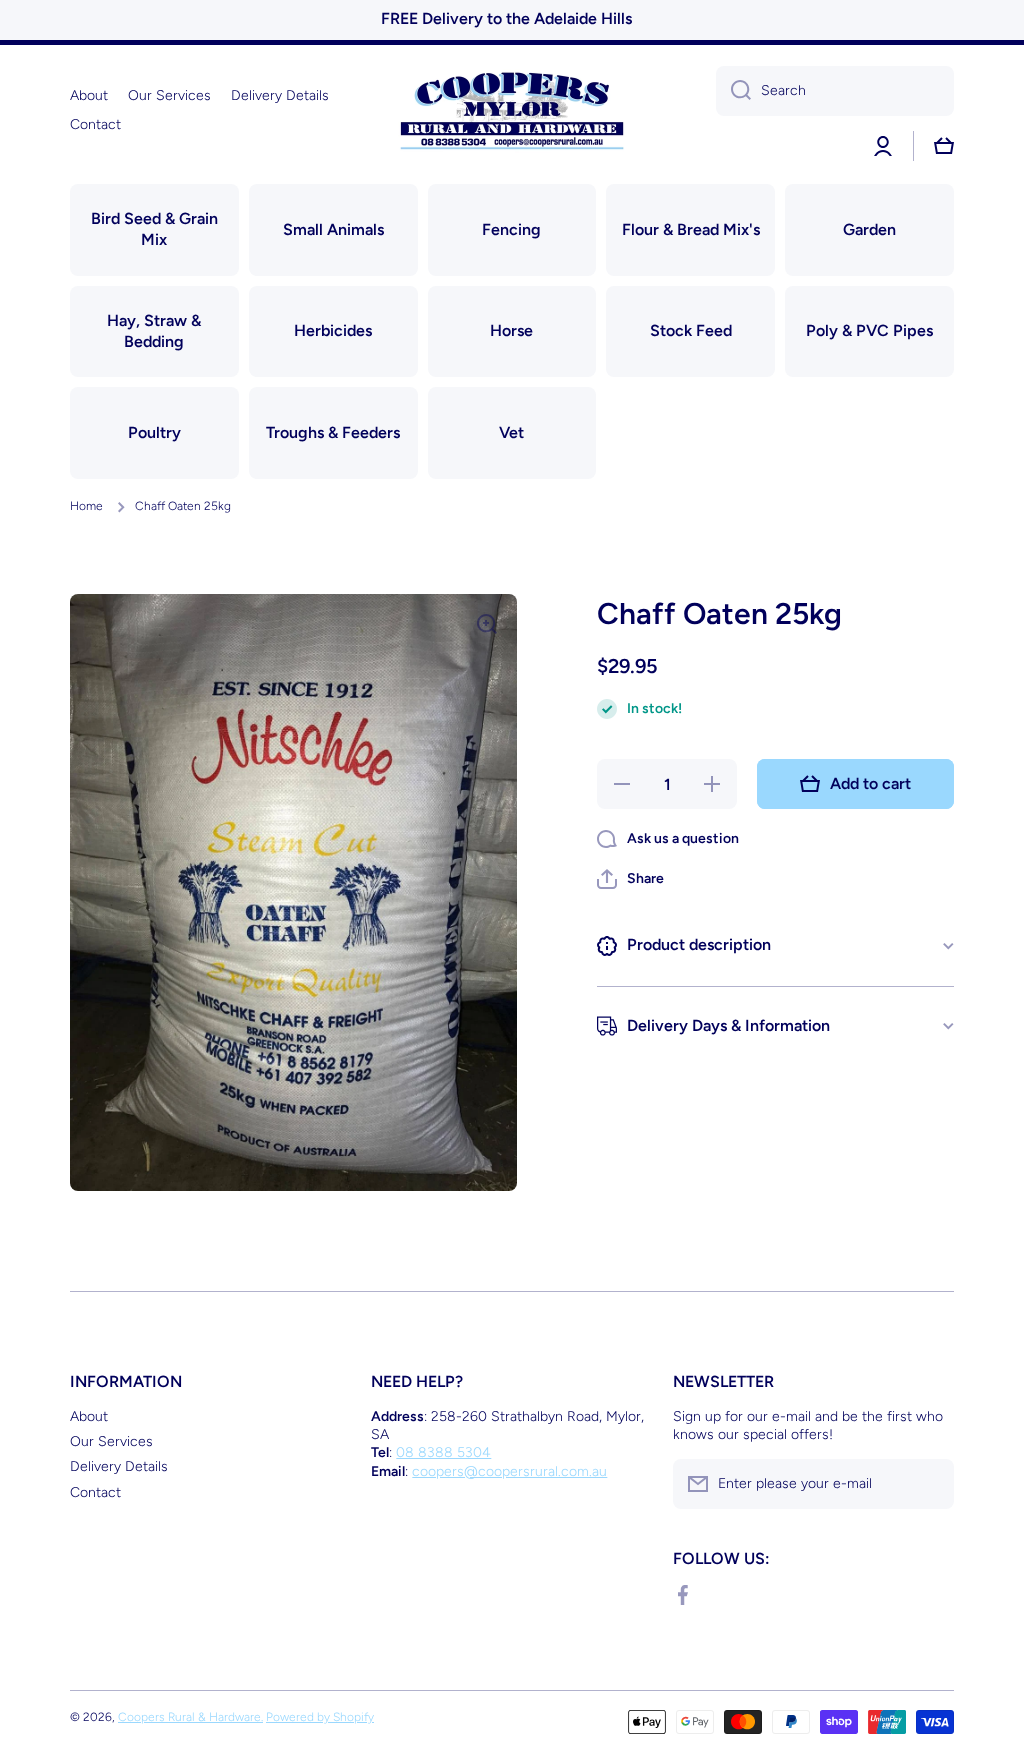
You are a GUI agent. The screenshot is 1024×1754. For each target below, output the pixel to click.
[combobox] (835, 91)
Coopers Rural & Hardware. (190, 1717)
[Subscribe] (929, 1484)
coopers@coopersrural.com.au (509, 1471)
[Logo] (512, 110)
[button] (630, 879)
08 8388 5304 (443, 1452)
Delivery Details (119, 1466)
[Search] (733, 91)
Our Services (111, 1441)
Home (86, 506)
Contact (95, 1492)
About (89, 1416)
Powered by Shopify (320, 1717)
